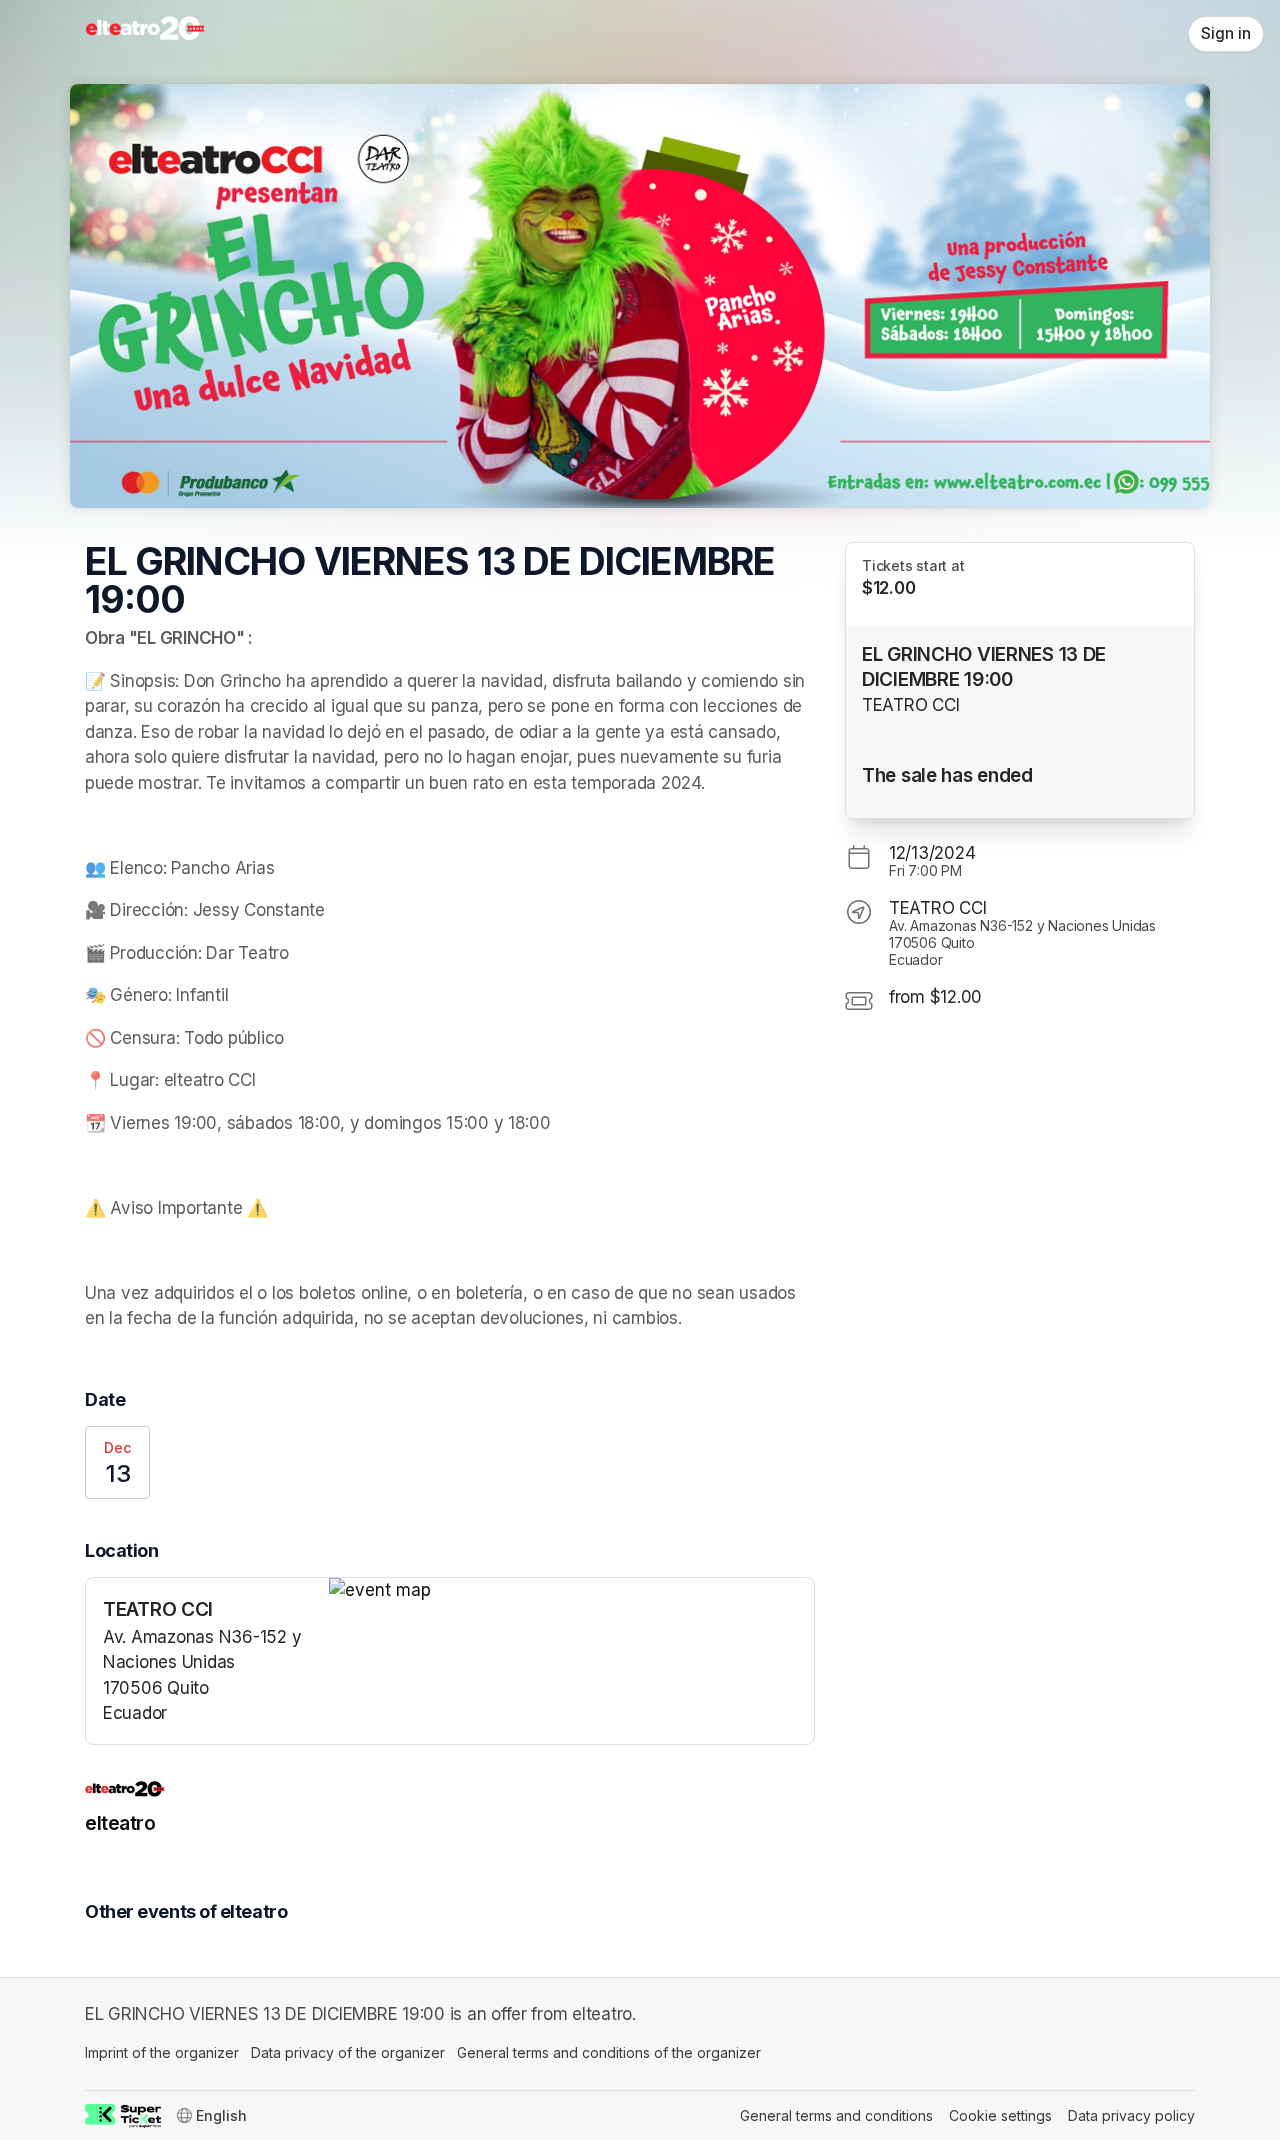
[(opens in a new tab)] (571, 1591)
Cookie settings (1000, 2115)
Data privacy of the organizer (348, 2052)
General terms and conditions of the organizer (609, 2052)
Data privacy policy (1131, 2115)
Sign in (1226, 33)
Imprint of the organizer (162, 2052)
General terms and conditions (836, 2115)
